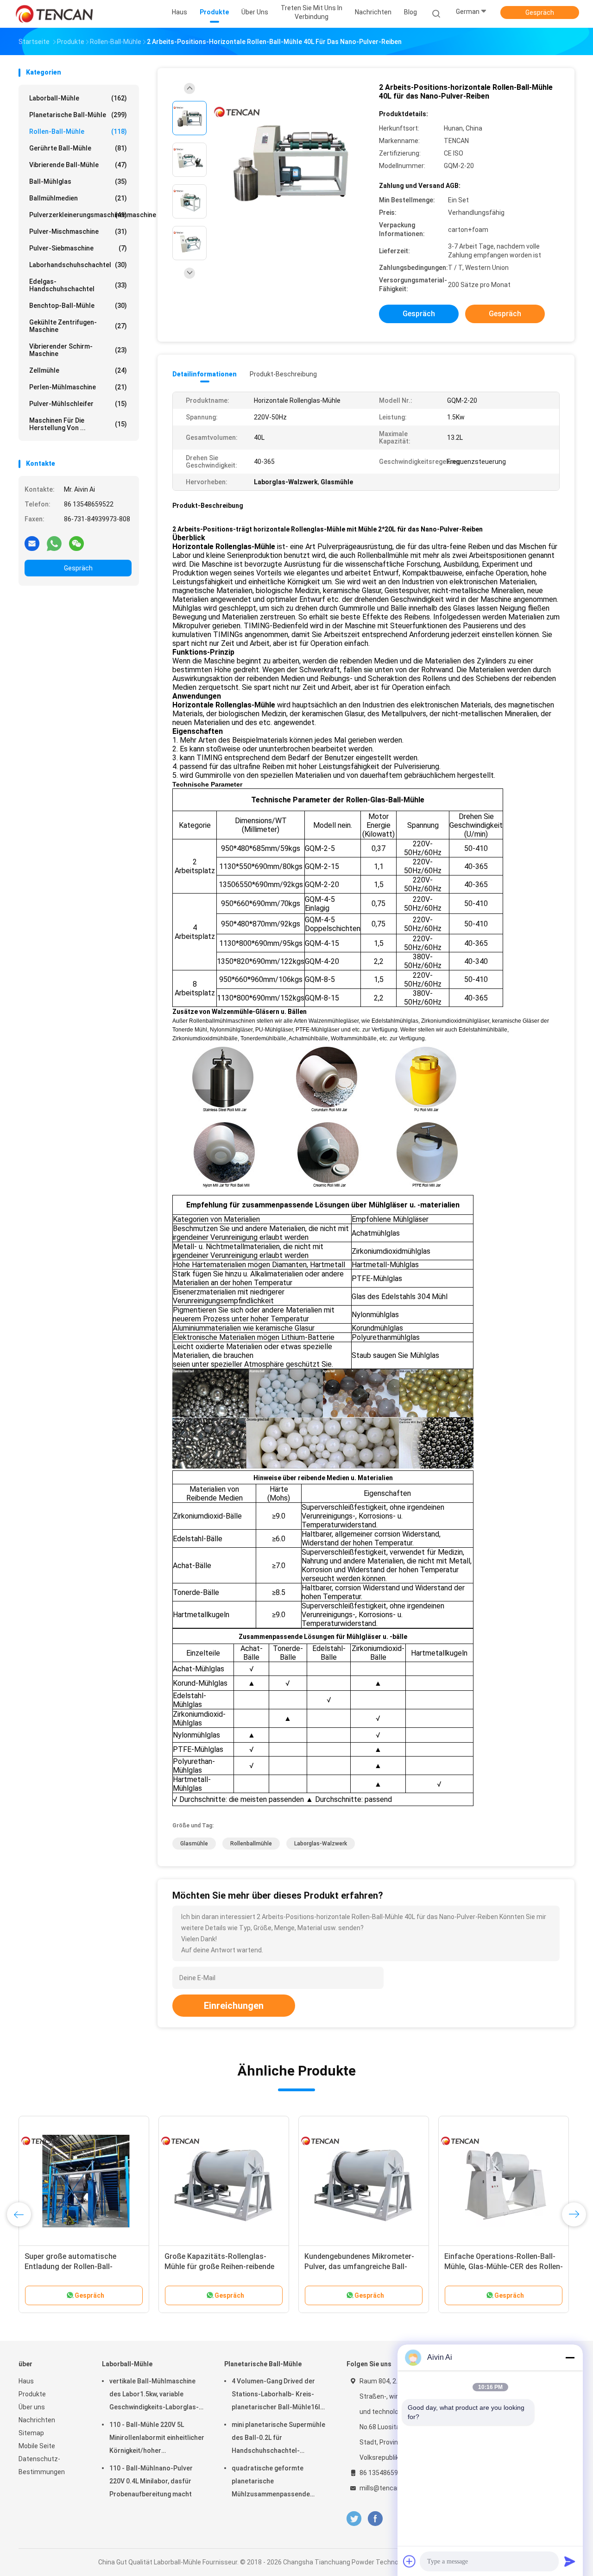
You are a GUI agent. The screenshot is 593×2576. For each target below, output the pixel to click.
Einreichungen (234, 2006)
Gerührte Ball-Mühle (78, 148)
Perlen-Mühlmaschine (78, 387)
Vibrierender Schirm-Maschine (78, 350)
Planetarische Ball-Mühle (78, 115)
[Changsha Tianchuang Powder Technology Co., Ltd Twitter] (354, 2519)
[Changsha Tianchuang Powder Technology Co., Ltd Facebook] (375, 2519)
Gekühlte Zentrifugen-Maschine (78, 326)
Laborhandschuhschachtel (78, 265)
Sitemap (31, 2433)
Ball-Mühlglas (78, 181)
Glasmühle (194, 1844)
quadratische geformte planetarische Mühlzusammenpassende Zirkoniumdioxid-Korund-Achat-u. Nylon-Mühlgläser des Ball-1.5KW (279, 2482)
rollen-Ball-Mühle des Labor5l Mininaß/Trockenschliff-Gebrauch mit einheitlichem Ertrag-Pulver (82, 2267)
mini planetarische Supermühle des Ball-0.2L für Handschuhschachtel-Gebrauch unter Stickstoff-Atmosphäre (278, 2439)
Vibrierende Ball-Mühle (78, 165)
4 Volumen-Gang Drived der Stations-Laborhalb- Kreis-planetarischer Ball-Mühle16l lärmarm (276, 2395)
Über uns (32, 2407)
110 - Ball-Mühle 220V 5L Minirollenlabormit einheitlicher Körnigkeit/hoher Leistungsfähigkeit (157, 2439)
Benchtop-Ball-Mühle (78, 306)
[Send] (570, 2561)
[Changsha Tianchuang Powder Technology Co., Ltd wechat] (76, 543)
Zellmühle (78, 370)
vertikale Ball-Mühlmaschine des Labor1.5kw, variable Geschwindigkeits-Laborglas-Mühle (154, 2395)
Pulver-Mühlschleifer (78, 404)
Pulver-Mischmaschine (78, 231)
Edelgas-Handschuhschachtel (78, 285)
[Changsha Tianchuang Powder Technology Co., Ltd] (55, 14)
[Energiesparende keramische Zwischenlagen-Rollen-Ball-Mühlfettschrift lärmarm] (504, 2181)
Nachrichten (37, 2420)
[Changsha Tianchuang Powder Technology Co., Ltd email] (32, 543)
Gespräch (540, 13)
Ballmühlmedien (78, 198)
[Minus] (570, 2357)
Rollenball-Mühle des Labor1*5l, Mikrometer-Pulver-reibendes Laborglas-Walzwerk (218, 2267)
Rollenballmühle (251, 1844)
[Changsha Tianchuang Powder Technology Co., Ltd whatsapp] (54, 543)
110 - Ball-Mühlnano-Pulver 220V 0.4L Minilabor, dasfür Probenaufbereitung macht (151, 2481)
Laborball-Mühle (78, 98)
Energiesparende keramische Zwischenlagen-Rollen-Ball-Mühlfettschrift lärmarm (493, 2267)
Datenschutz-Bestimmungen (42, 2465)
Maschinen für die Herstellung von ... (78, 424)
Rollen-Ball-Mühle (78, 131)
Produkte (32, 2394)
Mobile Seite (37, 2446)
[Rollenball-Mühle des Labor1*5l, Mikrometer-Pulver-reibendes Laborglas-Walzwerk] (224, 2181)
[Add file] (410, 2561)
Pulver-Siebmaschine (78, 248)
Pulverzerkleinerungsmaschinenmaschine (80, 215)
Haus (26, 2381)
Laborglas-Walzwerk (321, 1844)
